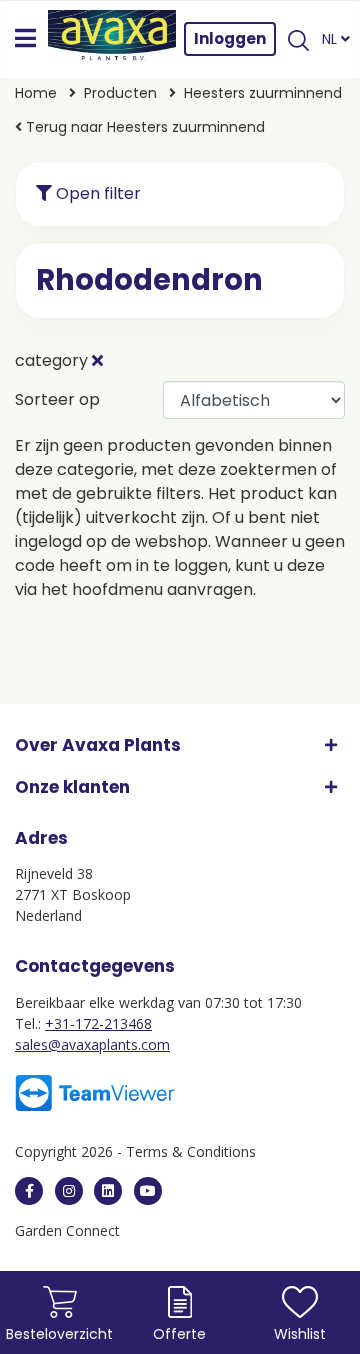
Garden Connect (67, 1230)
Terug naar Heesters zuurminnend (143, 127)
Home (36, 93)
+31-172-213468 (98, 1023)
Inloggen (230, 38)
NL (331, 39)
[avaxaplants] (29, 1191)
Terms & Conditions (191, 1151)
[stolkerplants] (148, 1191)
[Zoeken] (299, 39)
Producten (120, 93)
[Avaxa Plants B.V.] (112, 39)
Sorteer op (57, 399)
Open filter (96, 193)
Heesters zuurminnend (263, 93)
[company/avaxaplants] (108, 1191)
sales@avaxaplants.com (92, 1044)
